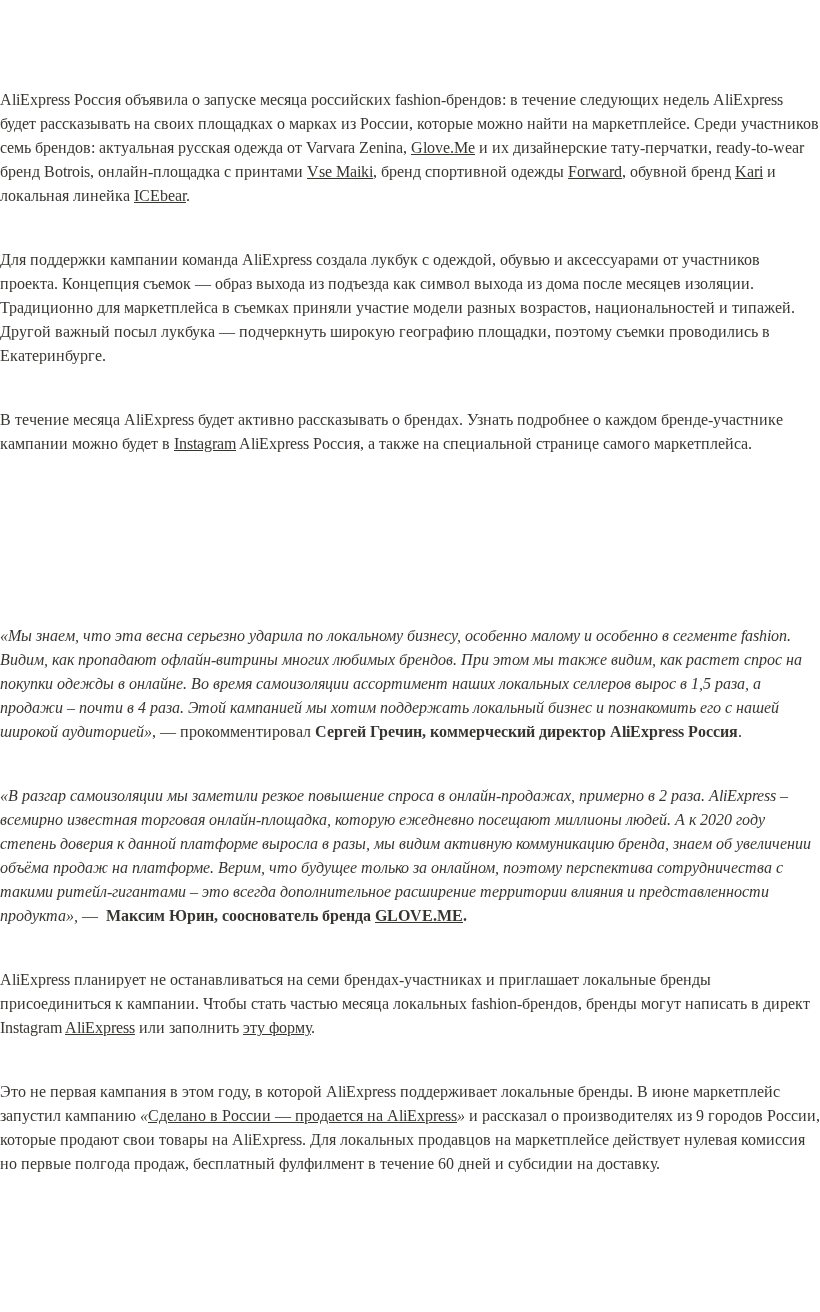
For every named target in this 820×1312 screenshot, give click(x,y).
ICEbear (160, 195)
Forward (595, 171)
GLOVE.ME (419, 915)
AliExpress (100, 1027)
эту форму (277, 1027)
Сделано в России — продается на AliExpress (302, 1115)
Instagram (205, 443)
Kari (749, 171)
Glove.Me (443, 147)
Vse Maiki (340, 171)
